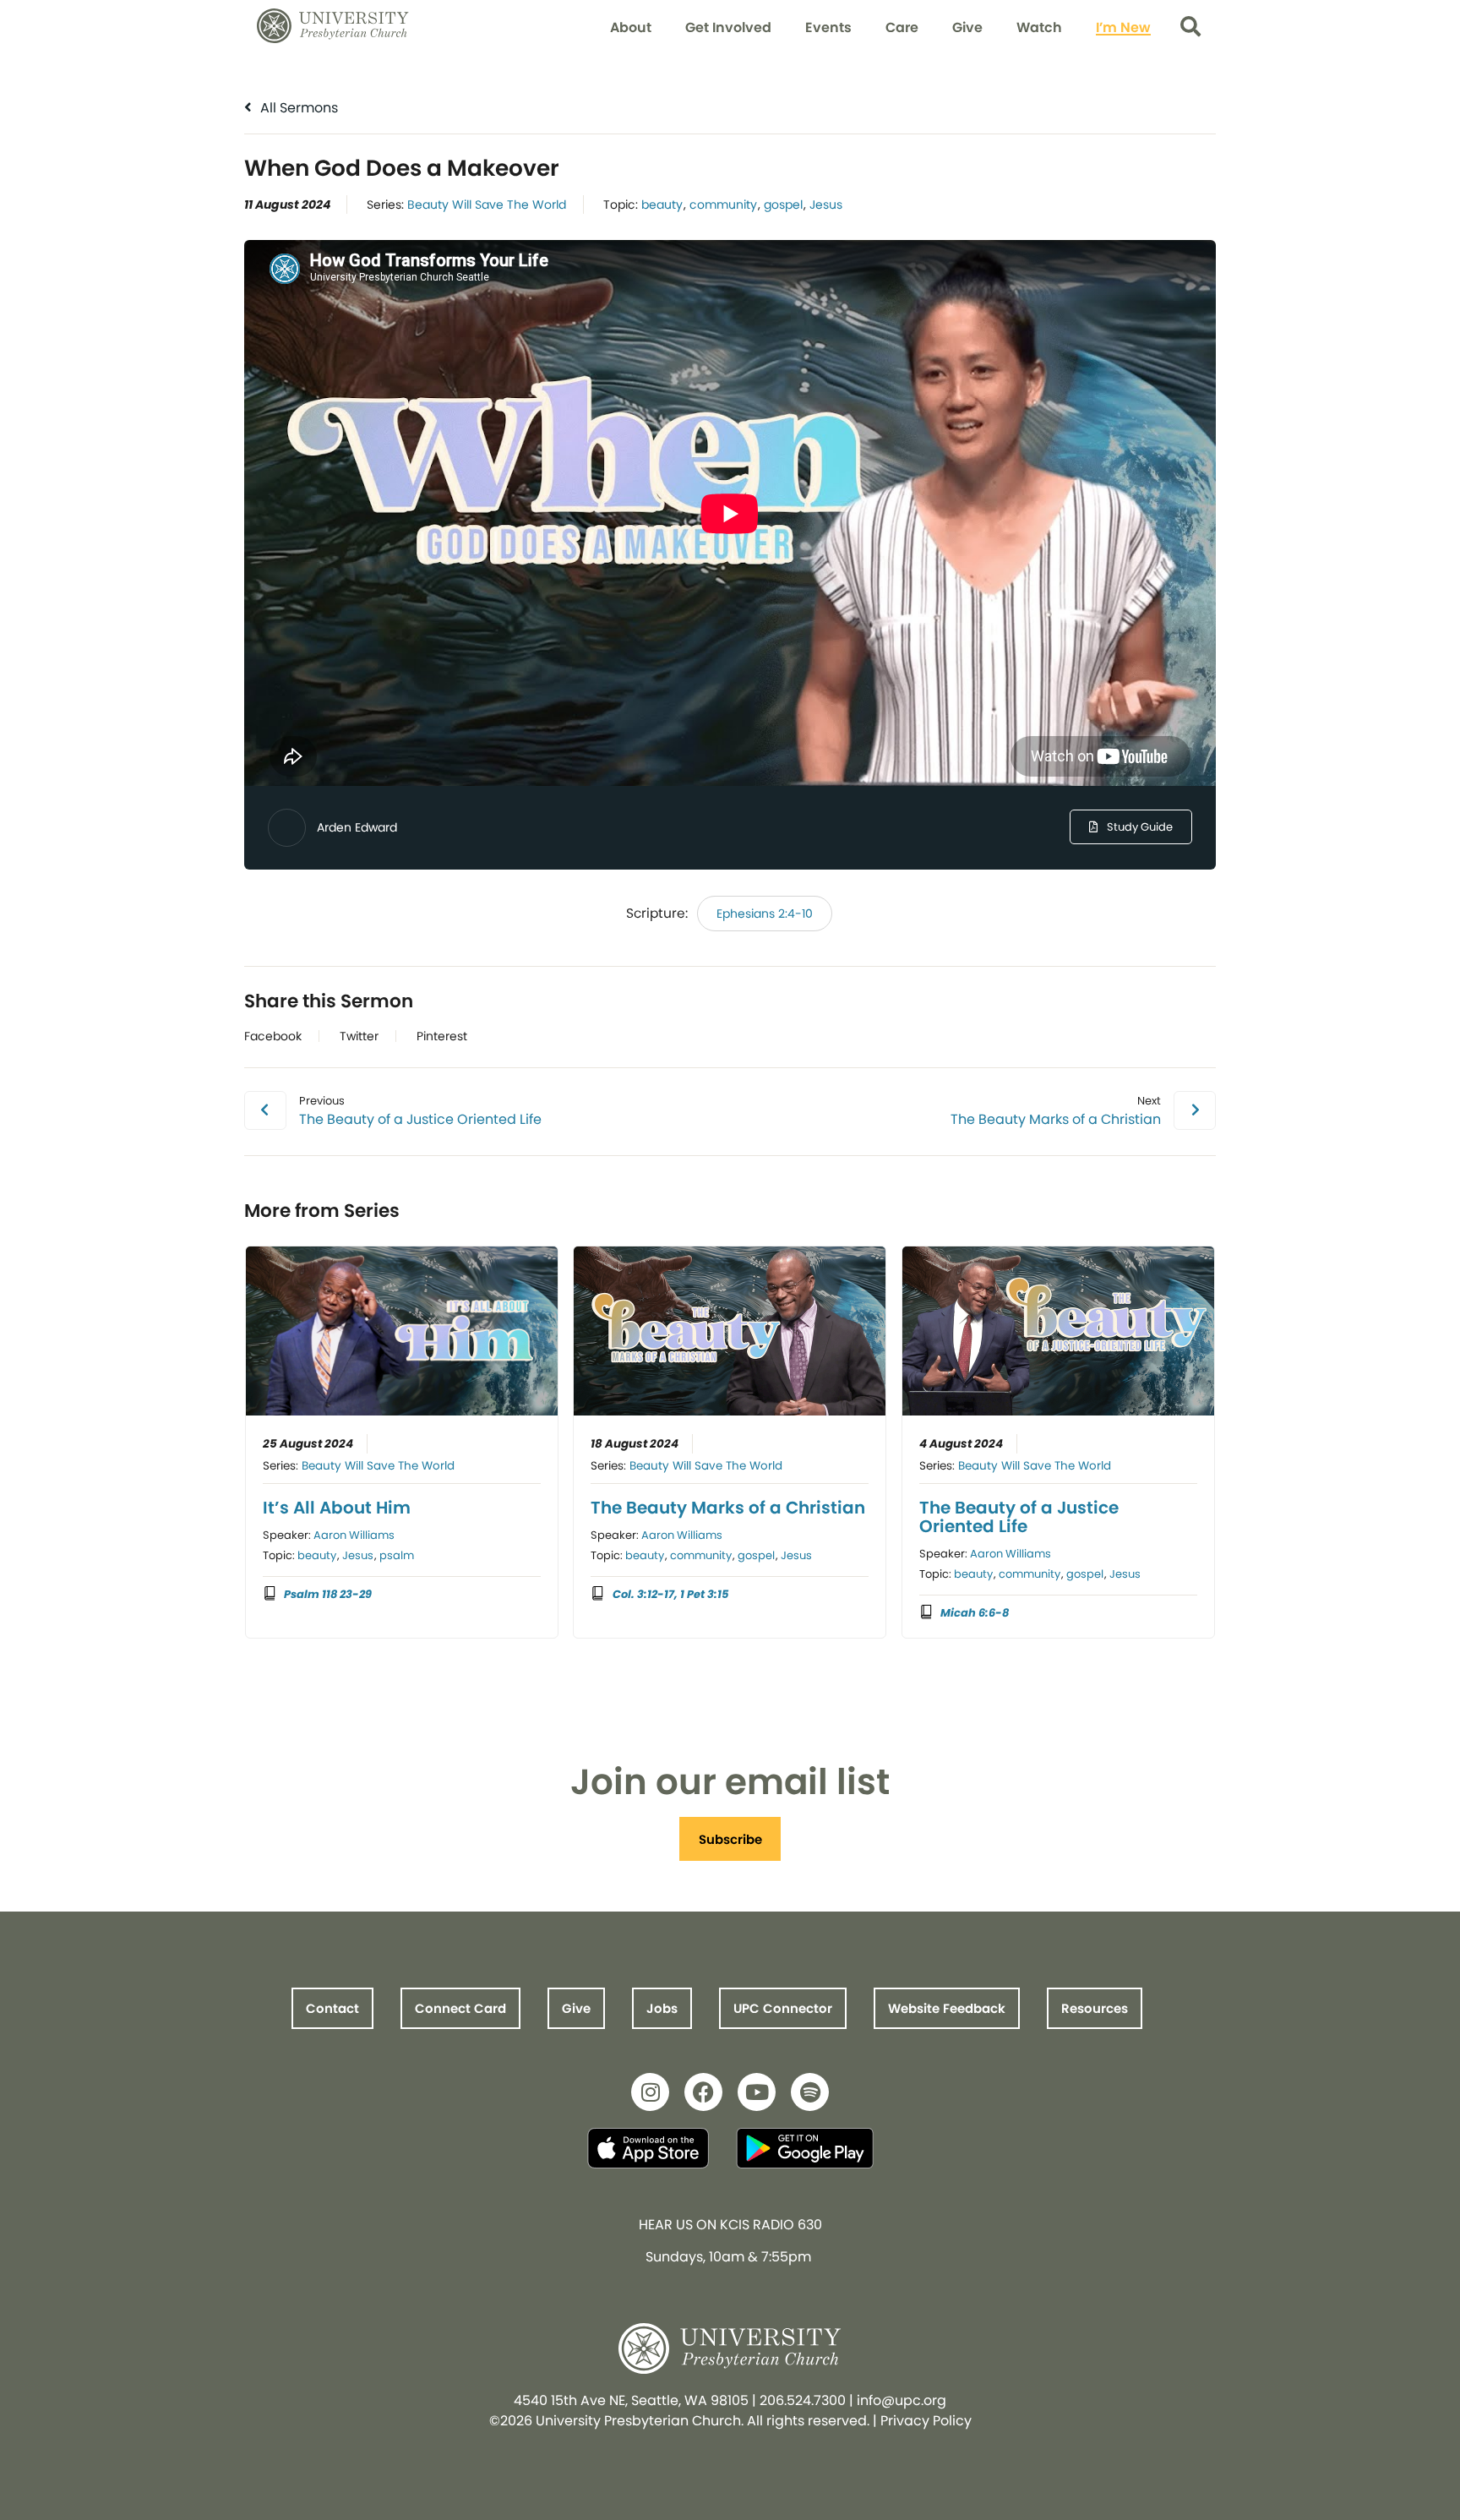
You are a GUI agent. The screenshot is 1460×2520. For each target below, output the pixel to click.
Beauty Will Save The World (487, 205)
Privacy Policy (926, 2421)
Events (828, 27)
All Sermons (297, 108)
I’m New (1123, 27)
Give (967, 27)
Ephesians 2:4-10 (765, 914)
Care (902, 27)
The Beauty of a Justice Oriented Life (1019, 1517)
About (631, 27)
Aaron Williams (354, 1535)
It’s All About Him (337, 1508)
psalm (397, 1555)
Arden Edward (357, 827)
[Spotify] (810, 2092)
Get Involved (728, 27)
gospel (783, 205)
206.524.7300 (803, 2400)
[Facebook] (703, 2092)
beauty (662, 205)
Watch (1039, 27)
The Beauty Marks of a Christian (728, 1508)
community (723, 205)
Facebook (273, 1036)
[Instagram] (650, 2092)
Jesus (826, 205)
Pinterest (442, 1036)
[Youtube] (757, 2092)
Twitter (359, 1036)
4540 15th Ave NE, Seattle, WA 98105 (631, 2400)
